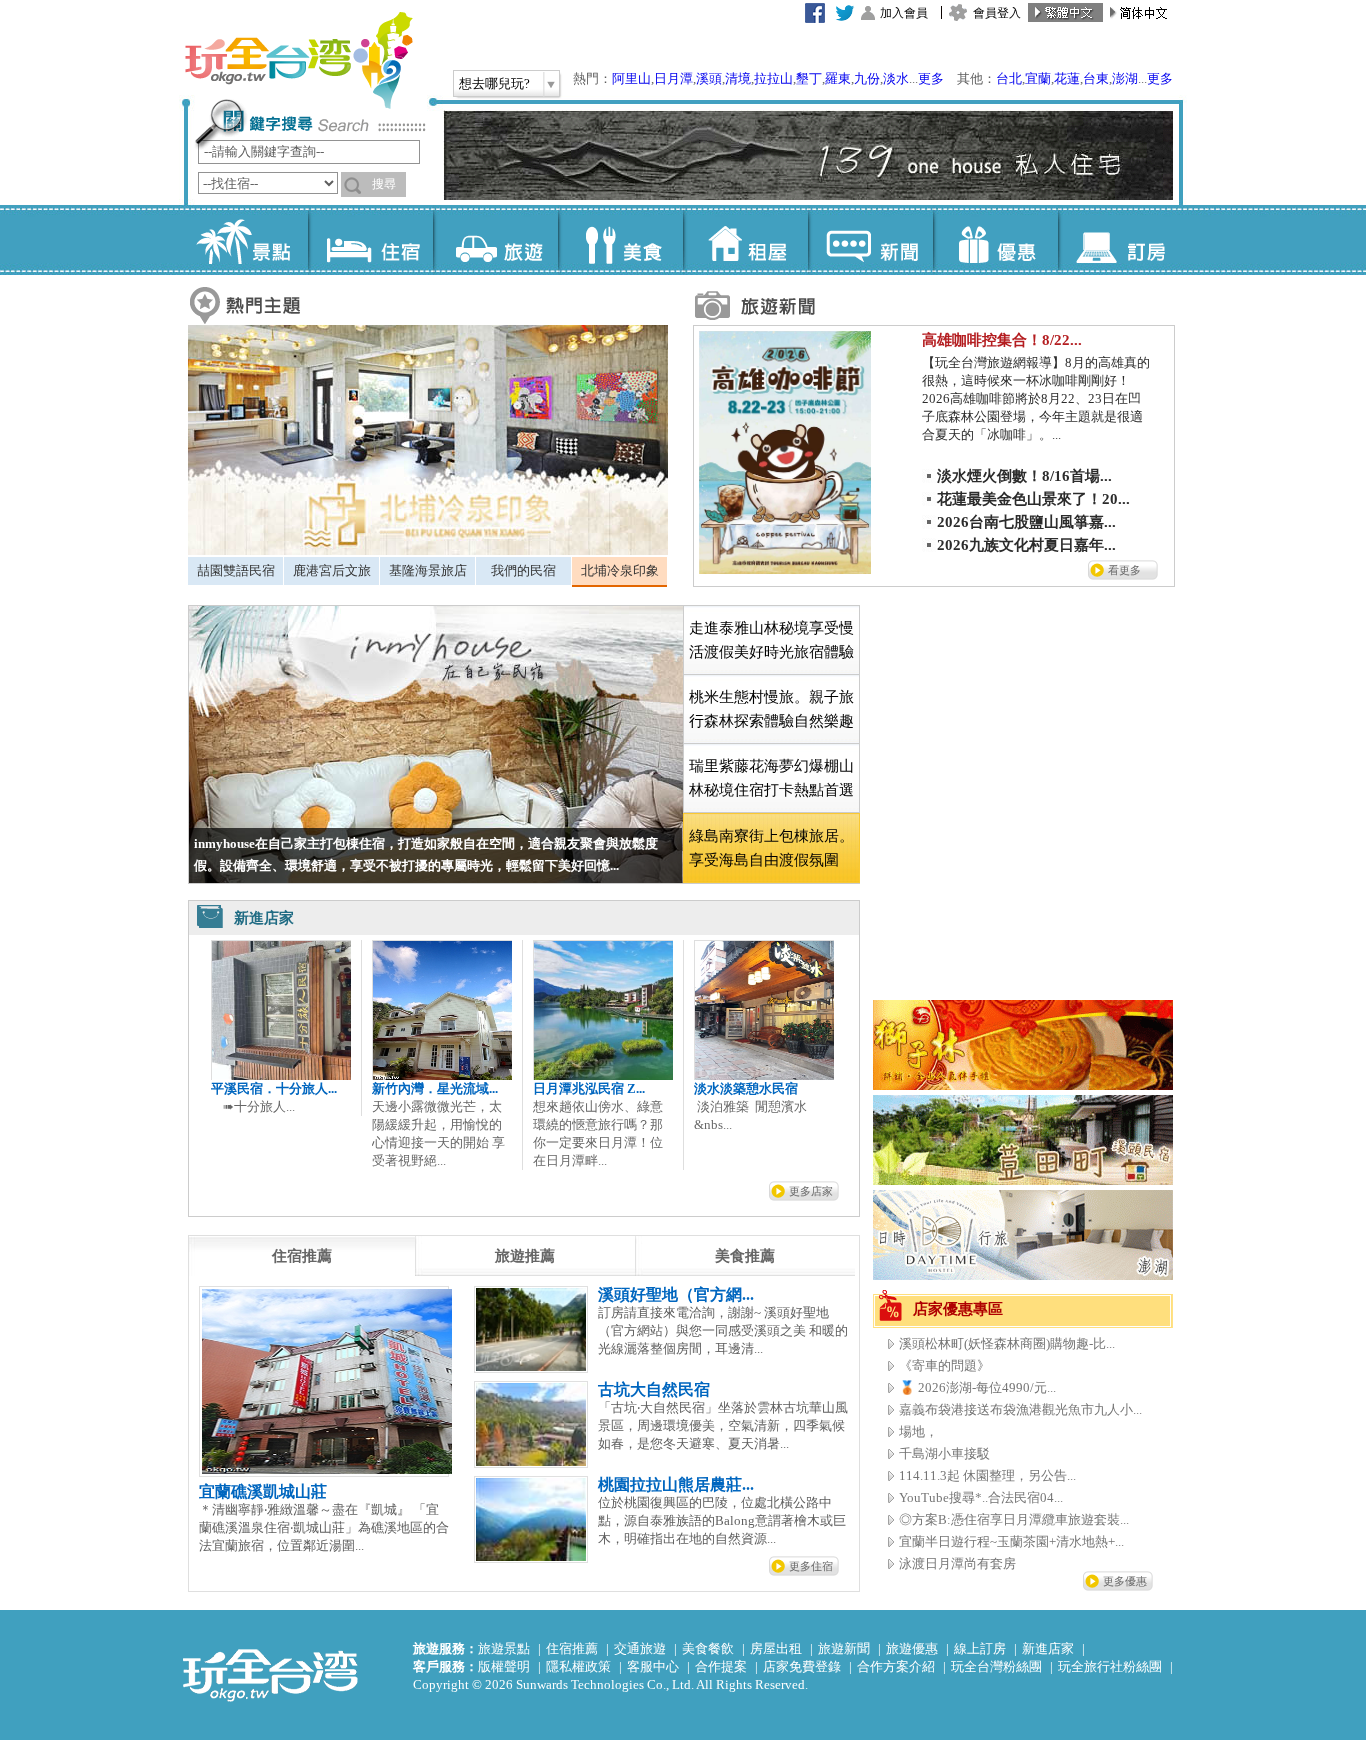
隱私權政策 (578, 1666)
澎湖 (1125, 78)
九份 (867, 78)
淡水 (896, 78)
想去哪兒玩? (494, 83)
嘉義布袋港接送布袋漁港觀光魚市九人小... (1020, 1409)
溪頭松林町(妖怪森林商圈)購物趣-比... (1007, 1343)
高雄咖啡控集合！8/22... (1002, 340)
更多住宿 (811, 1566)
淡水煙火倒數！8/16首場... (1024, 476)
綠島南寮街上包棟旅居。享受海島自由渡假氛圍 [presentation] (771, 848)
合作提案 (721, 1666)
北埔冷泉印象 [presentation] (620, 570)
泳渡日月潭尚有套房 (957, 1563)
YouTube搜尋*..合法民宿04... (981, 1497)
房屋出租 (776, 1648)
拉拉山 (773, 78)
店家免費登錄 (802, 1666)
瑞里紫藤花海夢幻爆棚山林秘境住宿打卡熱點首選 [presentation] (771, 778)
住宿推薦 (572, 1648)
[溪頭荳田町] (1023, 1180)
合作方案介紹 (896, 1666)
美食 (620, 240)
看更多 (1124, 570)
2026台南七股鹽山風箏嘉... (1026, 522)
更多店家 (811, 1191)
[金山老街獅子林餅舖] (1023, 1085)
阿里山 (631, 78)
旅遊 (495, 240)
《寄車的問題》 (944, 1365)
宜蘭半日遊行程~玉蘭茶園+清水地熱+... (1011, 1541)
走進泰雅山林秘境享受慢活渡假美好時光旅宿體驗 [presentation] (771, 640)
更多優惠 (1125, 1581)
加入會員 (904, 13)
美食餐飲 (708, 1648)
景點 (245, 240)
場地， (918, 1431)
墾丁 (809, 78)
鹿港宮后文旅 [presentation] (332, 570)
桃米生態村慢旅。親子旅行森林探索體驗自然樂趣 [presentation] (771, 709)
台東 (1096, 78)
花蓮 (1067, 78)
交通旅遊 (640, 1648)
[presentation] (302, 1256)
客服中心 (653, 1666)
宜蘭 (1038, 78)
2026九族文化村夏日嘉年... (1026, 545)
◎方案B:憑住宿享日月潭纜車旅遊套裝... (1014, 1519)
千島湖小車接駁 (944, 1453)
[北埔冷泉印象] (428, 550)
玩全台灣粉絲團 (996, 1666)
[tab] (235, 571)
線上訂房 (980, 1648)
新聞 (870, 240)
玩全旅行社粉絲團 (1110, 1666)
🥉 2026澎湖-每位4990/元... (977, 1387)
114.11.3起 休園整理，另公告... (987, 1475)
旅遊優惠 (912, 1648)
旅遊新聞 (844, 1648)
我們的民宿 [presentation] (523, 570)
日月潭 (673, 78)
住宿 (370, 240)
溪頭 (709, 78)
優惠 (995, 240)
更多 (931, 78)
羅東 (838, 78)
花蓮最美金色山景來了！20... (1033, 499)
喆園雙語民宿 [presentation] (236, 570)
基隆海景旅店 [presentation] (428, 570)
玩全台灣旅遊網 (298, 60)
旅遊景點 (504, 1648)
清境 (738, 78)
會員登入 (997, 13)
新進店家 (1048, 1648)
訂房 (1120, 240)
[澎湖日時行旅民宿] (1023, 1275)
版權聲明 (504, 1666)
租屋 (745, 240)
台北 (1009, 78)
